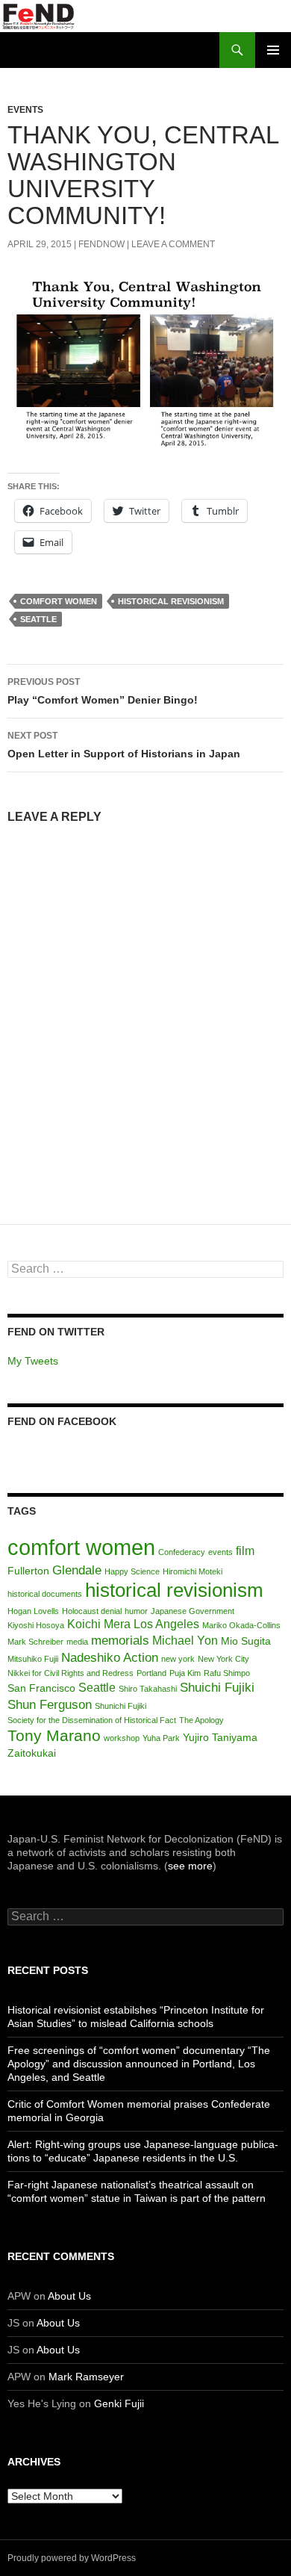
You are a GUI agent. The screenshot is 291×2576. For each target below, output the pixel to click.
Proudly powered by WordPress (72, 2558)
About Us (69, 2296)
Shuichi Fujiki (217, 1687)
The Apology (201, 1720)
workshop (122, 1738)
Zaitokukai (32, 1753)
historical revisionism (171, 601)
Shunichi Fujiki (121, 1706)
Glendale (77, 1570)
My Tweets (33, 1361)
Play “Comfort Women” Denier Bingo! (103, 691)
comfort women (59, 601)
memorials (120, 1640)
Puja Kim (185, 1673)
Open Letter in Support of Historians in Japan (124, 745)
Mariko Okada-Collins (241, 1625)
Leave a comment (173, 244)
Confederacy (182, 1552)
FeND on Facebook (62, 1421)
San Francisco (41, 1688)
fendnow (101, 244)
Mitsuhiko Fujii (33, 1659)
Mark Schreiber (35, 1642)
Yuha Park (161, 1738)
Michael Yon (185, 1641)
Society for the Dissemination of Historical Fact (92, 1720)
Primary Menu (273, 50)
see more (190, 1866)
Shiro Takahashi (148, 1689)
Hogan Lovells (33, 1611)
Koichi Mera (99, 1624)
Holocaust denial (92, 1611)
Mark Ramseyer (86, 2377)
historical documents (45, 1594)
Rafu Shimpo (227, 1673)
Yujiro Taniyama (220, 1738)
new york (178, 1659)
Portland (151, 1673)
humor (136, 1611)
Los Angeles (166, 1624)
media (77, 1642)
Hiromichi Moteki (193, 1571)
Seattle (38, 619)
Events (25, 110)
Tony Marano (54, 1735)
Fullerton (28, 1571)
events (220, 1552)
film (245, 1551)
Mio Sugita (246, 1641)
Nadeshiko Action (110, 1657)
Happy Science (132, 1571)
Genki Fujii (119, 2403)
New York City (223, 1659)
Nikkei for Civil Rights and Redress (71, 1673)
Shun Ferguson (50, 1704)
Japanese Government (193, 1611)
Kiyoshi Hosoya (36, 1625)
